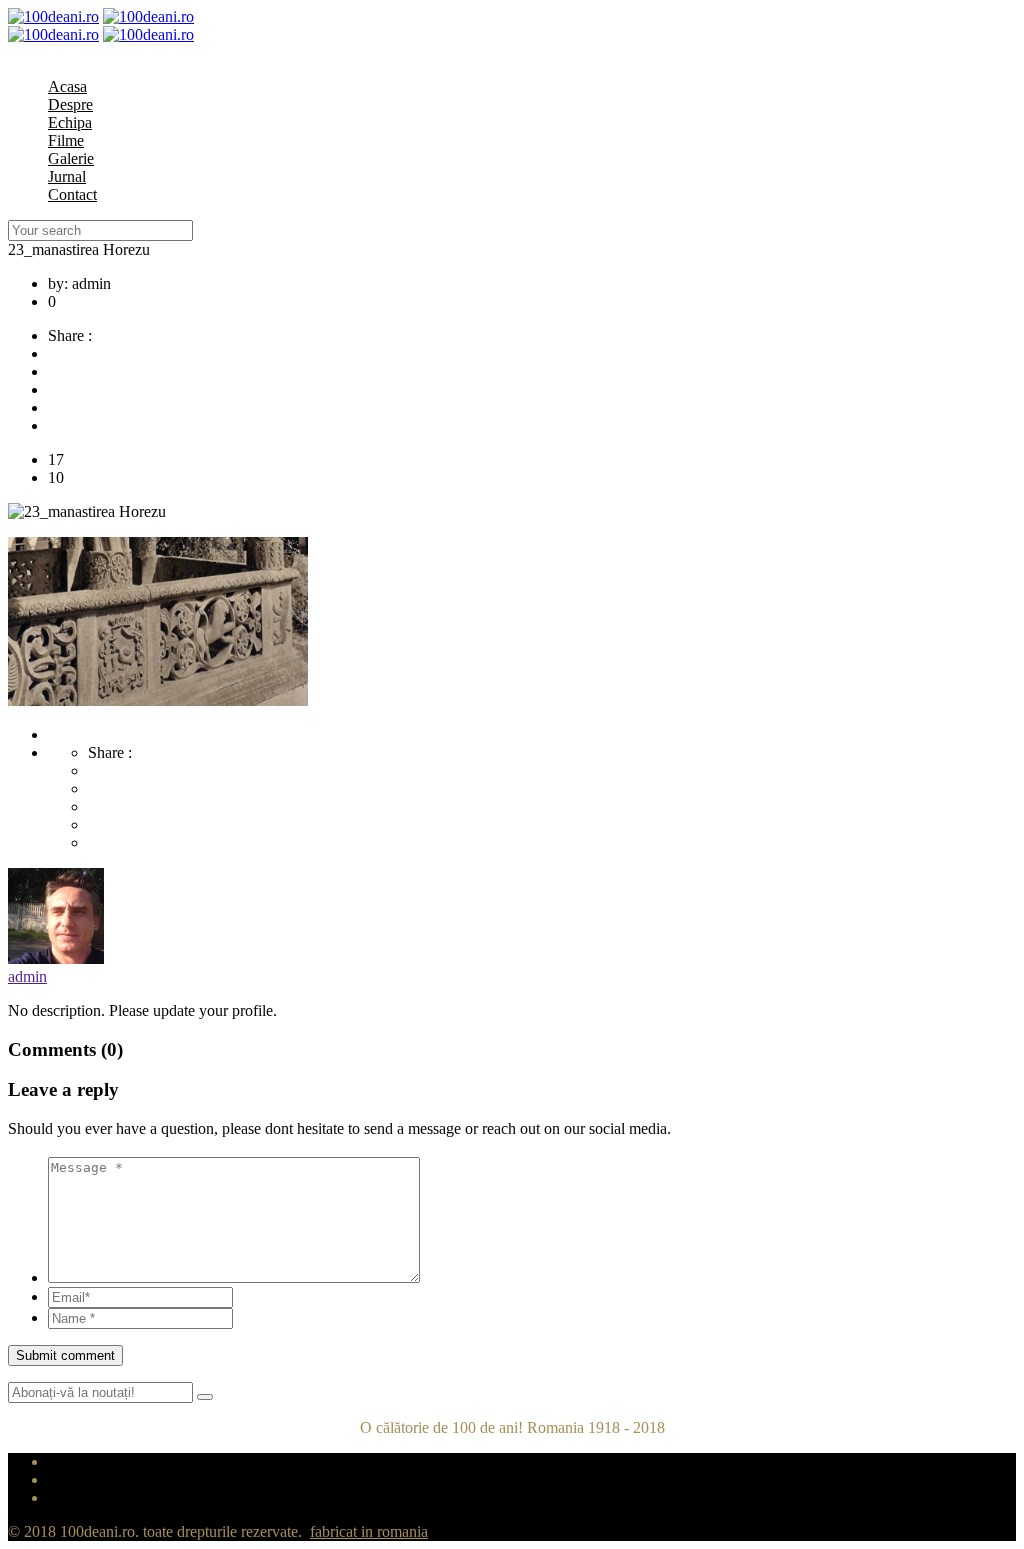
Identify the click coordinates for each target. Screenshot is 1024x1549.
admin (27, 976)
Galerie (71, 158)
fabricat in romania (369, 1531)
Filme (66, 140)
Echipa (70, 122)
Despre (70, 104)
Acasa (67, 86)
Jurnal (67, 176)
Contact (72, 194)
